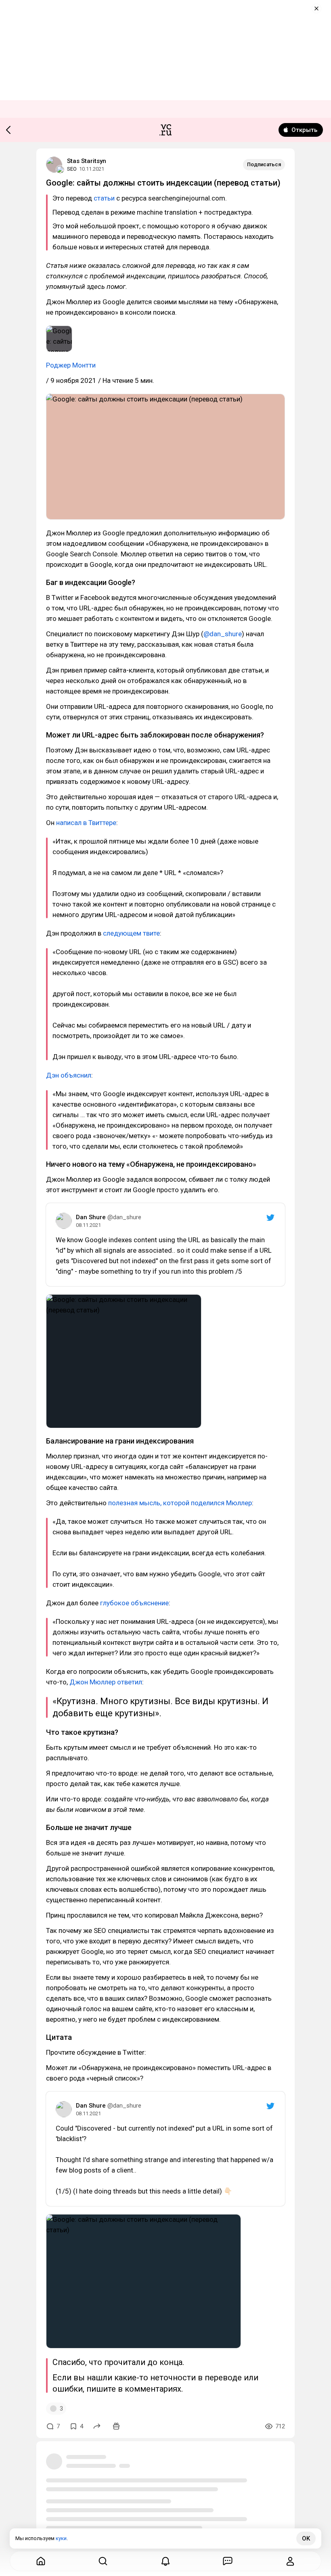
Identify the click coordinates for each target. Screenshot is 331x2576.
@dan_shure (223, 634)
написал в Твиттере (86, 823)
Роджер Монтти (71, 365)
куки (61, 2538)
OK (306, 2538)
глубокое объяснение (134, 1603)
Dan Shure (91, 1217)
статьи (104, 198)
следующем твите (131, 933)
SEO (72, 169)
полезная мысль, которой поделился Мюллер (180, 1503)
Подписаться (264, 164)
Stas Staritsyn (87, 161)
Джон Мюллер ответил (106, 1682)
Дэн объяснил (69, 1075)
